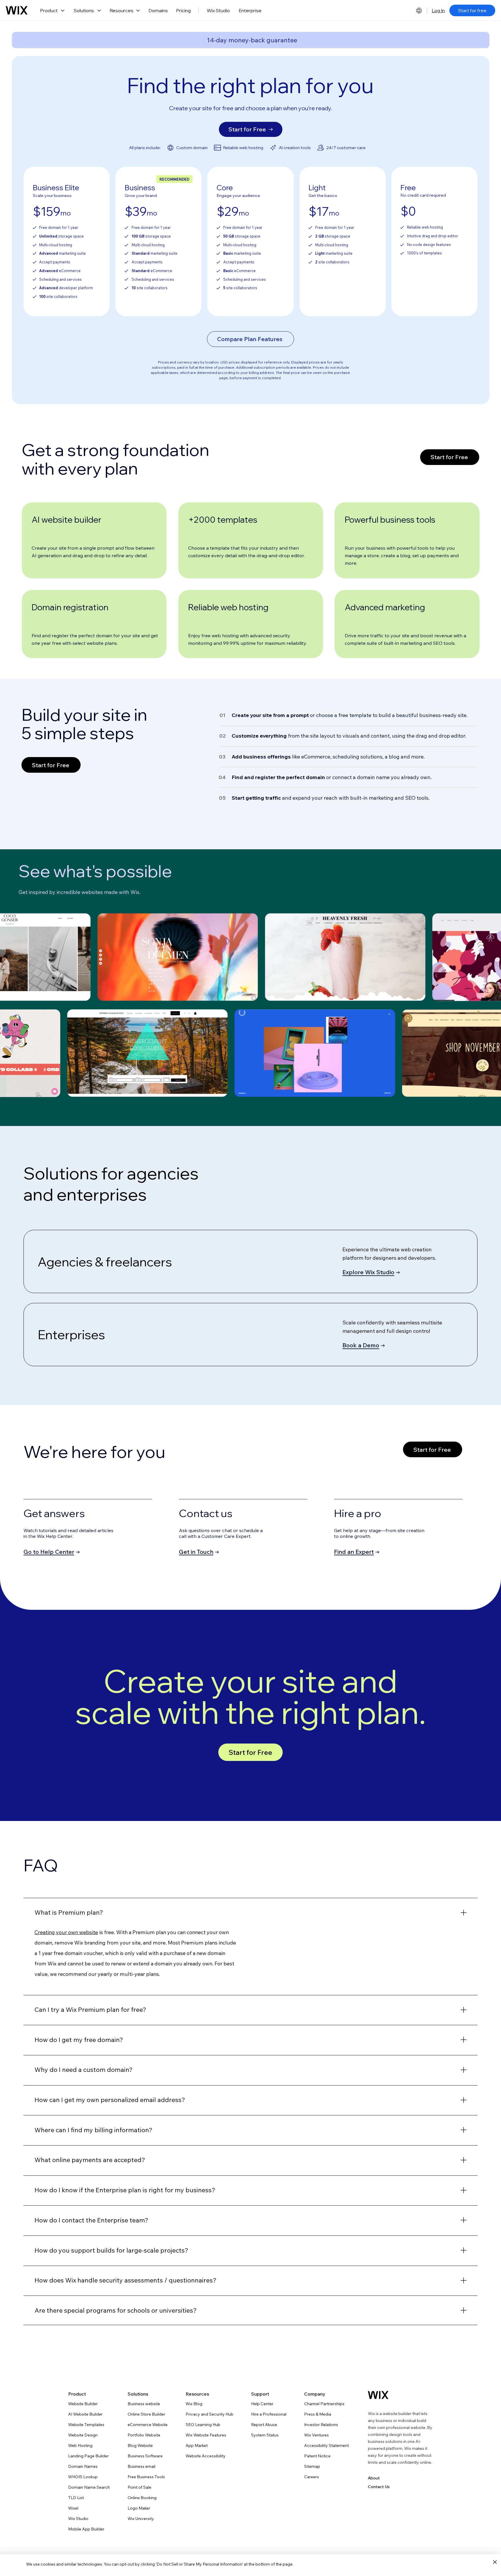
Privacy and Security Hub (209, 2414)
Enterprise (250, 10)
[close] (495, 2562)
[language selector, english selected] (419, 10)
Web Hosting (80, 2445)
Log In (438, 10)
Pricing (183, 10)
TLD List (76, 2498)
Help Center (262, 2404)
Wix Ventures (316, 2435)
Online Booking (142, 2498)
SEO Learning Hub (203, 2425)
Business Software (145, 2456)
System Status (265, 2435)
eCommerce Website (148, 2425)
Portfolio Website (144, 2435)
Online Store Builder (146, 2414)
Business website (144, 2404)
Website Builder (83, 2404)
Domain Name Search (89, 2487)
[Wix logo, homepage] (17, 10)
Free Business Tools (146, 2477)
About (374, 2478)
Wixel (73, 2508)
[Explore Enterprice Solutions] (251, 1335)
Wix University (141, 2519)
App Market (197, 2445)
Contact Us (379, 2487)
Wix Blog (194, 2404)
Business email (141, 2466)
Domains (158, 10)
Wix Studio (218, 10)
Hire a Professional (269, 2414)
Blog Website (140, 2445)
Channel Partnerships (324, 2404)
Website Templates (86, 2425)
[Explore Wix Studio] (251, 1261)
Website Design (83, 2435)
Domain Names (83, 2466)
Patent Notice (317, 2456)
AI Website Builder (85, 2414)
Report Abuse (264, 2425)
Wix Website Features (206, 2435)
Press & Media (318, 2414)
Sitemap (312, 2466)
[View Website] (178, 957)
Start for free (472, 10)
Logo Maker (139, 2508)
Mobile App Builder (86, 2529)
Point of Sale (139, 2487)
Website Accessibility (206, 2456)
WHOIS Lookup (83, 2477)
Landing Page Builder (88, 2456)
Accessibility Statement (326, 2445)
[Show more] (251, 1913)
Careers (312, 2477)
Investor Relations (321, 2425)
